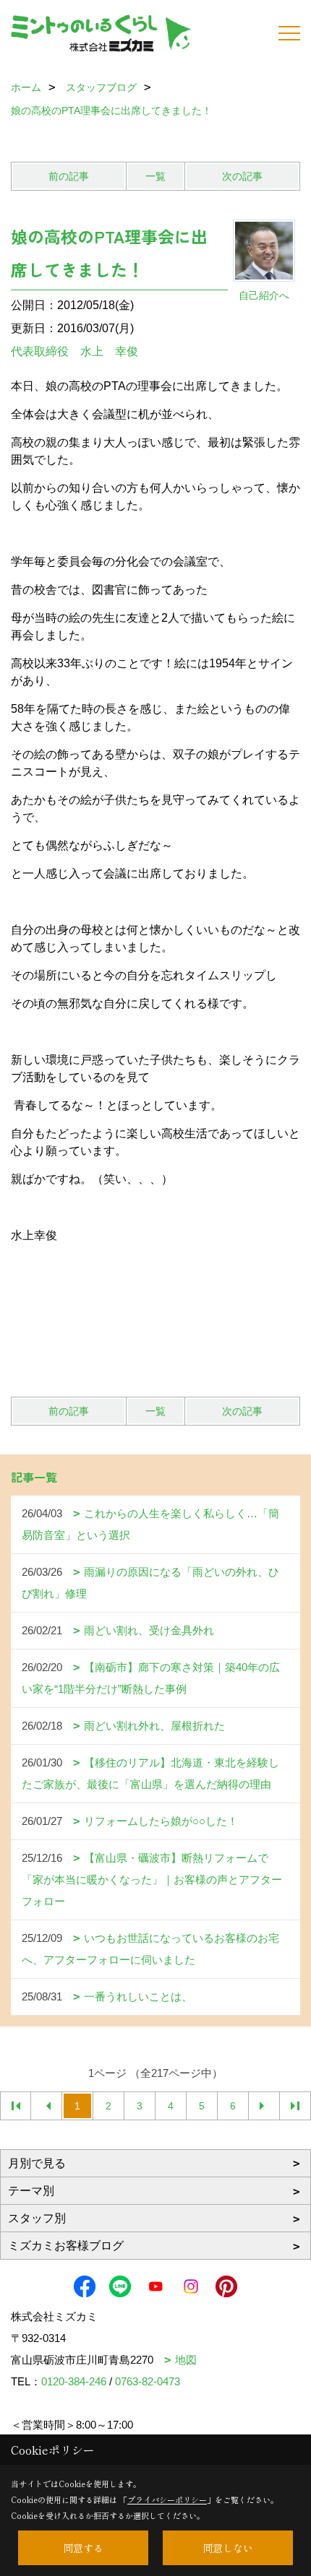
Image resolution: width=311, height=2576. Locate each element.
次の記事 (242, 176)
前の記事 (69, 176)
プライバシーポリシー (167, 2499)
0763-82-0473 (148, 2381)
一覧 (155, 176)
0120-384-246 (74, 2381)
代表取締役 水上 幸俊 (74, 351)
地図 (186, 2360)
